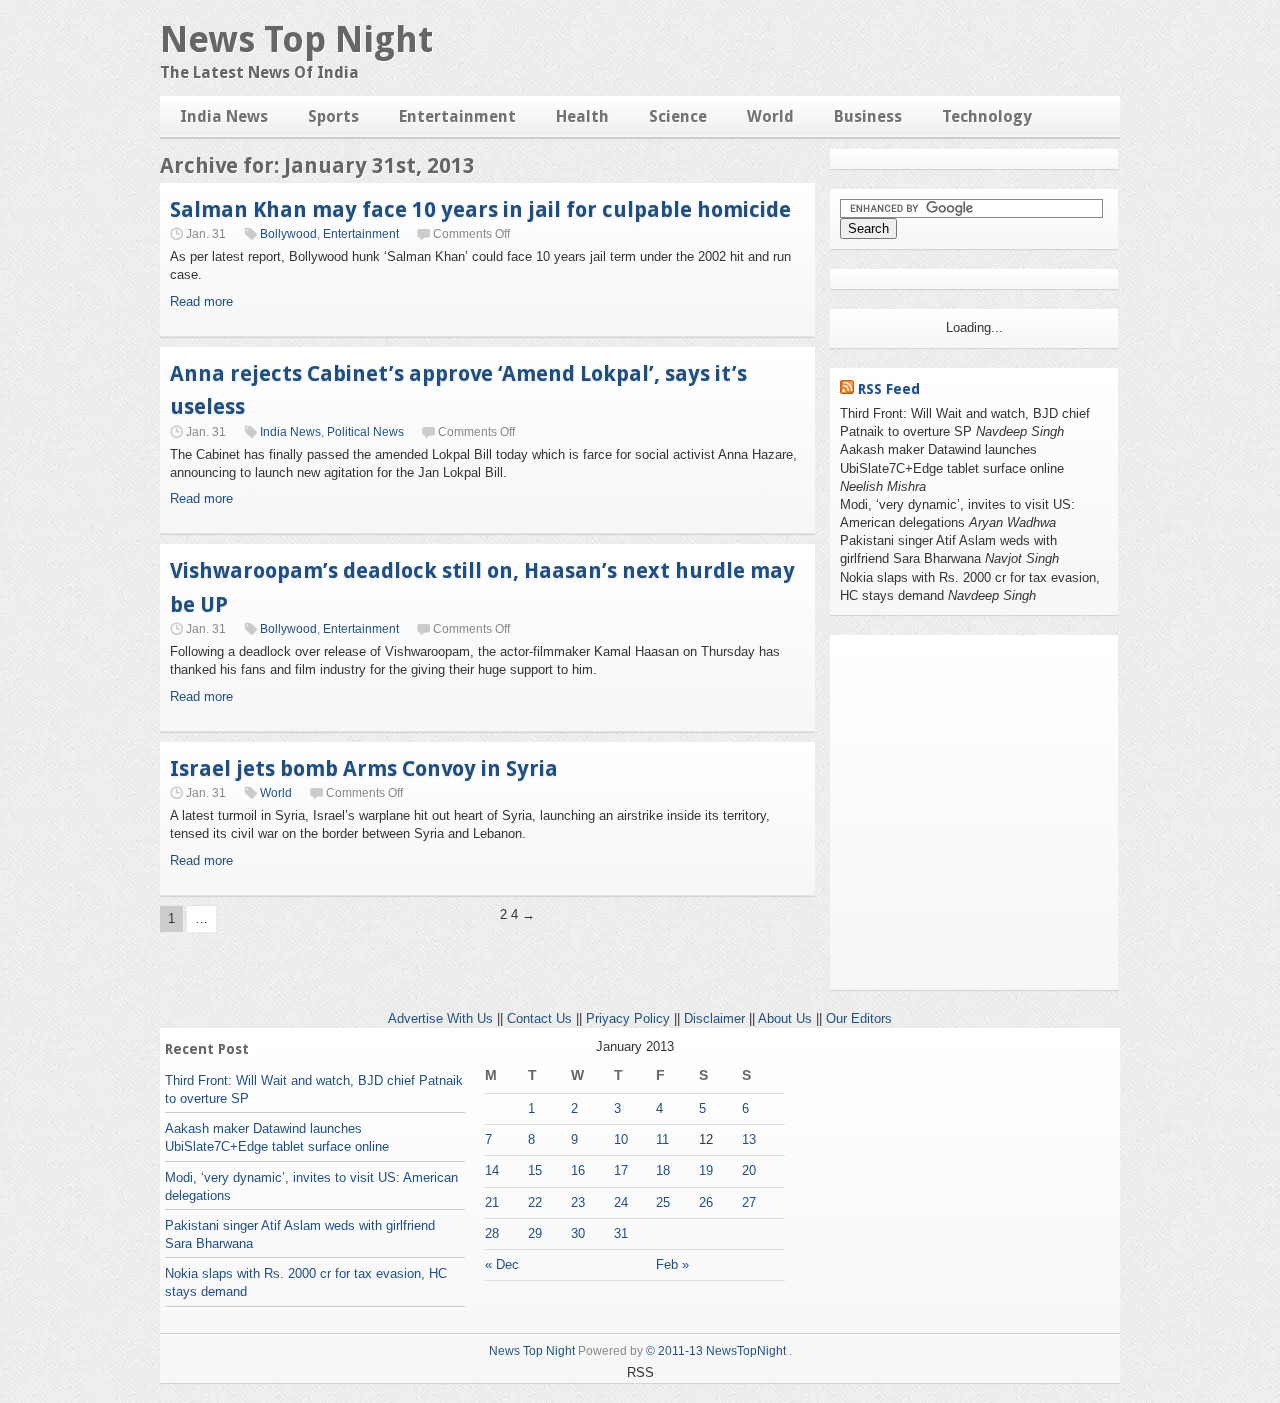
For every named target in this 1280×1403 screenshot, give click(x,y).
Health (582, 116)
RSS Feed (889, 389)
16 (578, 1170)
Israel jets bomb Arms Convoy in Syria (364, 768)
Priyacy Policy (628, 1018)
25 (663, 1202)
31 (621, 1233)
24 (621, 1202)
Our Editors (859, 1018)
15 (535, 1170)
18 (663, 1170)
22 (535, 1202)
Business (868, 116)
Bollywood (288, 234)
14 (492, 1170)
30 (578, 1233)
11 (662, 1139)
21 (492, 1202)
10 (621, 1139)
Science (678, 116)
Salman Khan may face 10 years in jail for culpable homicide (480, 209)
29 (535, 1233)
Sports (333, 116)
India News (224, 116)
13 (749, 1139)
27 (749, 1202)
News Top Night (296, 39)
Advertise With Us (440, 1018)
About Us (785, 1018)
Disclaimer (714, 1018)
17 (621, 1170)
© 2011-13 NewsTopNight (716, 1351)
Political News (365, 432)
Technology (987, 116)
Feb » (672, 1264)
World (770, 116)
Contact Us (539, 1018)
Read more (201, 301)
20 (749, 1170)
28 (492, 1233)
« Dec (502, 1264)
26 (706, 1202)
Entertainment (457, 116)
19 (706, 1170)
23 (578, 1202)
